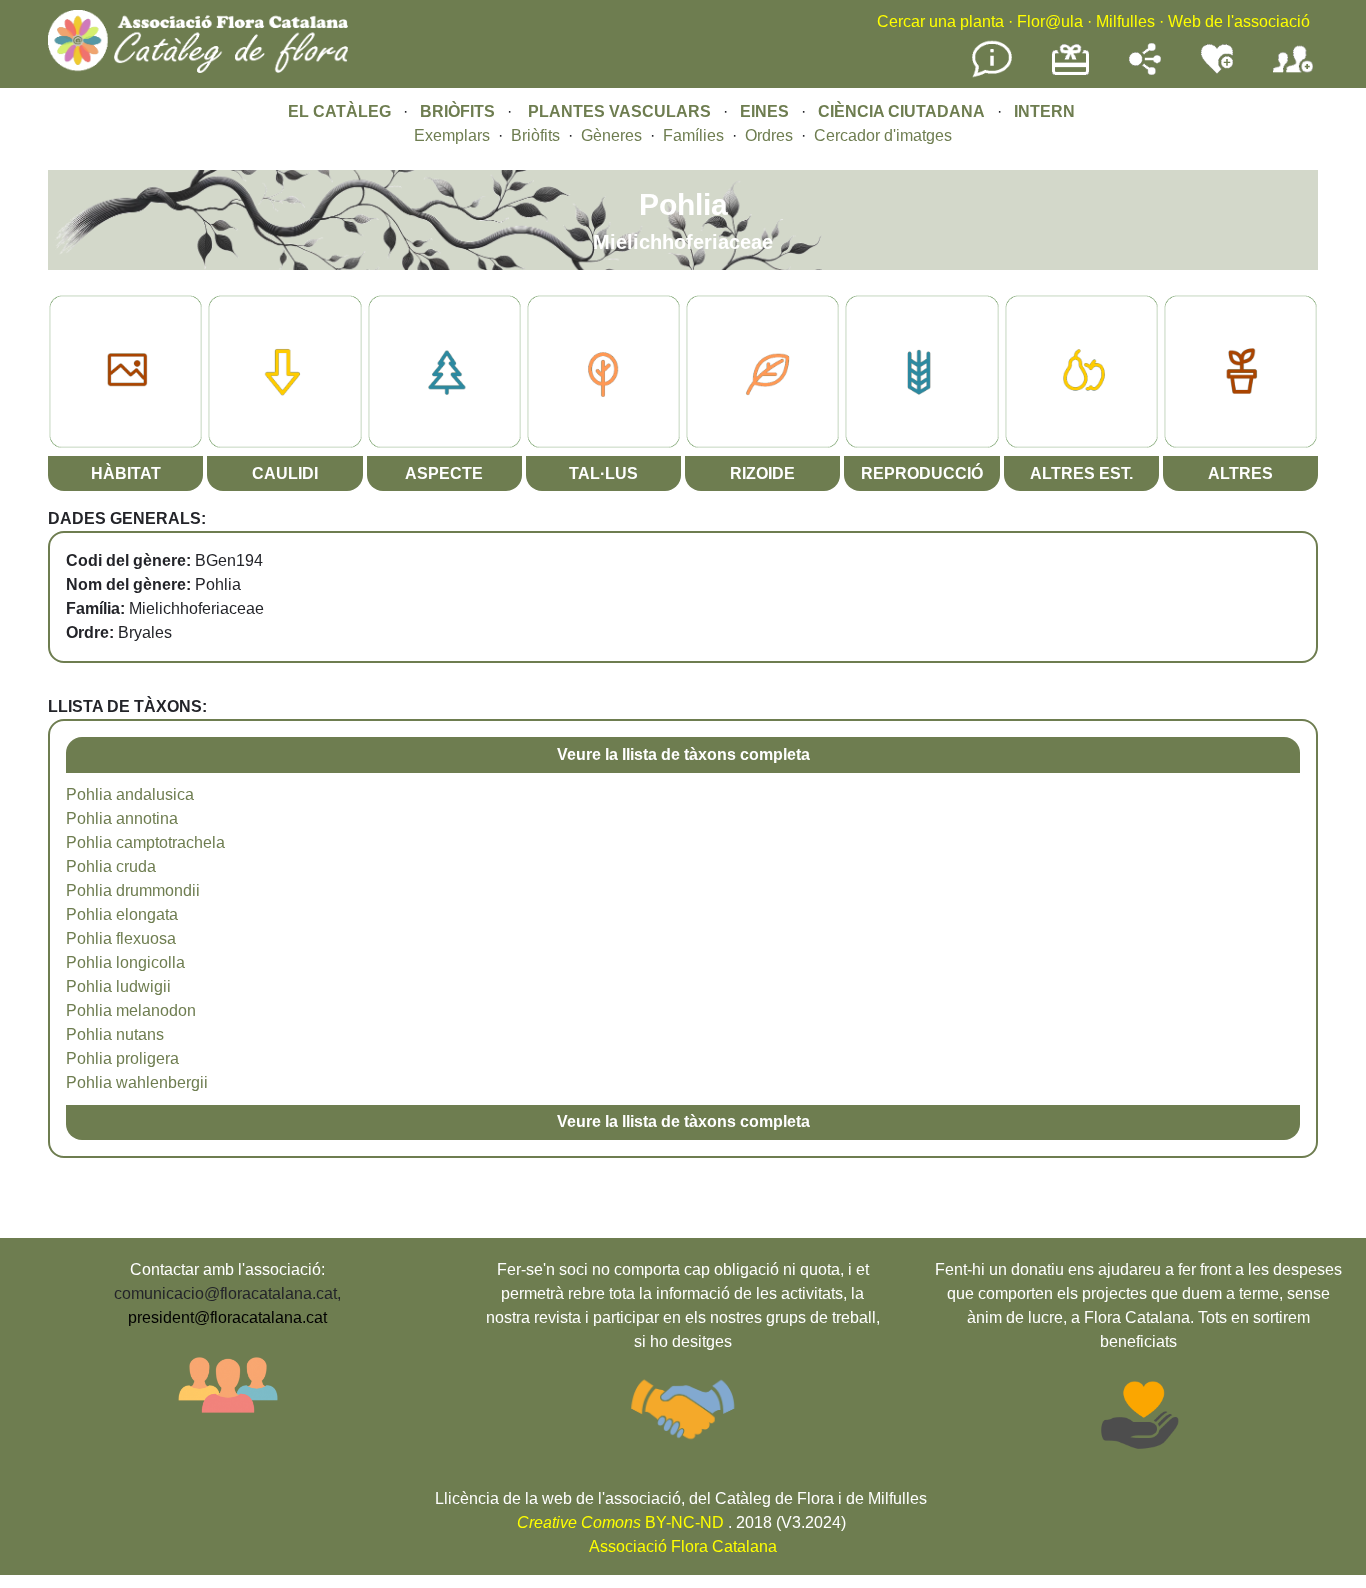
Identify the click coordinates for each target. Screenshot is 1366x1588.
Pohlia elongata (122, 914)
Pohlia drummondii (133, 890)
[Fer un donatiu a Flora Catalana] (1070, 72)
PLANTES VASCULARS (619, 111)
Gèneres (611, 135)
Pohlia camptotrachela (145, 842)
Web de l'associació (1239, 21)
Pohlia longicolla (125, 962)
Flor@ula (1050, 21)
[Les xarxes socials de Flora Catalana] (1145, 69)
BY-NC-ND (620, 1522)
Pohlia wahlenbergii (137, 1082)
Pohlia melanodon (131, 1010)
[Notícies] (992, 73)
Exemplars (452, 135)
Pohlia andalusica (130, 794)
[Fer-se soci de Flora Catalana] (1293, 73)
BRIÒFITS (459, 111)
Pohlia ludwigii (118, 986)
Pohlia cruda (111, 866)
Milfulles (1125, 21)
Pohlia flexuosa (121, 938)
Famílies (693, 135)
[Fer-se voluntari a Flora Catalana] (1217, 69)
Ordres (769, 135)
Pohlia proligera (122, 1058)
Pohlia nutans (115, 1034)
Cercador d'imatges (883, 135)
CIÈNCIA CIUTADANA (901, 111)
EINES (764, 111)
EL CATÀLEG (339, 111)
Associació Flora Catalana (683, 1546)
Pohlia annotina (122, 818)
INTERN (1044, 111)
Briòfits (535, 135)
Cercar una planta (940, 21)
